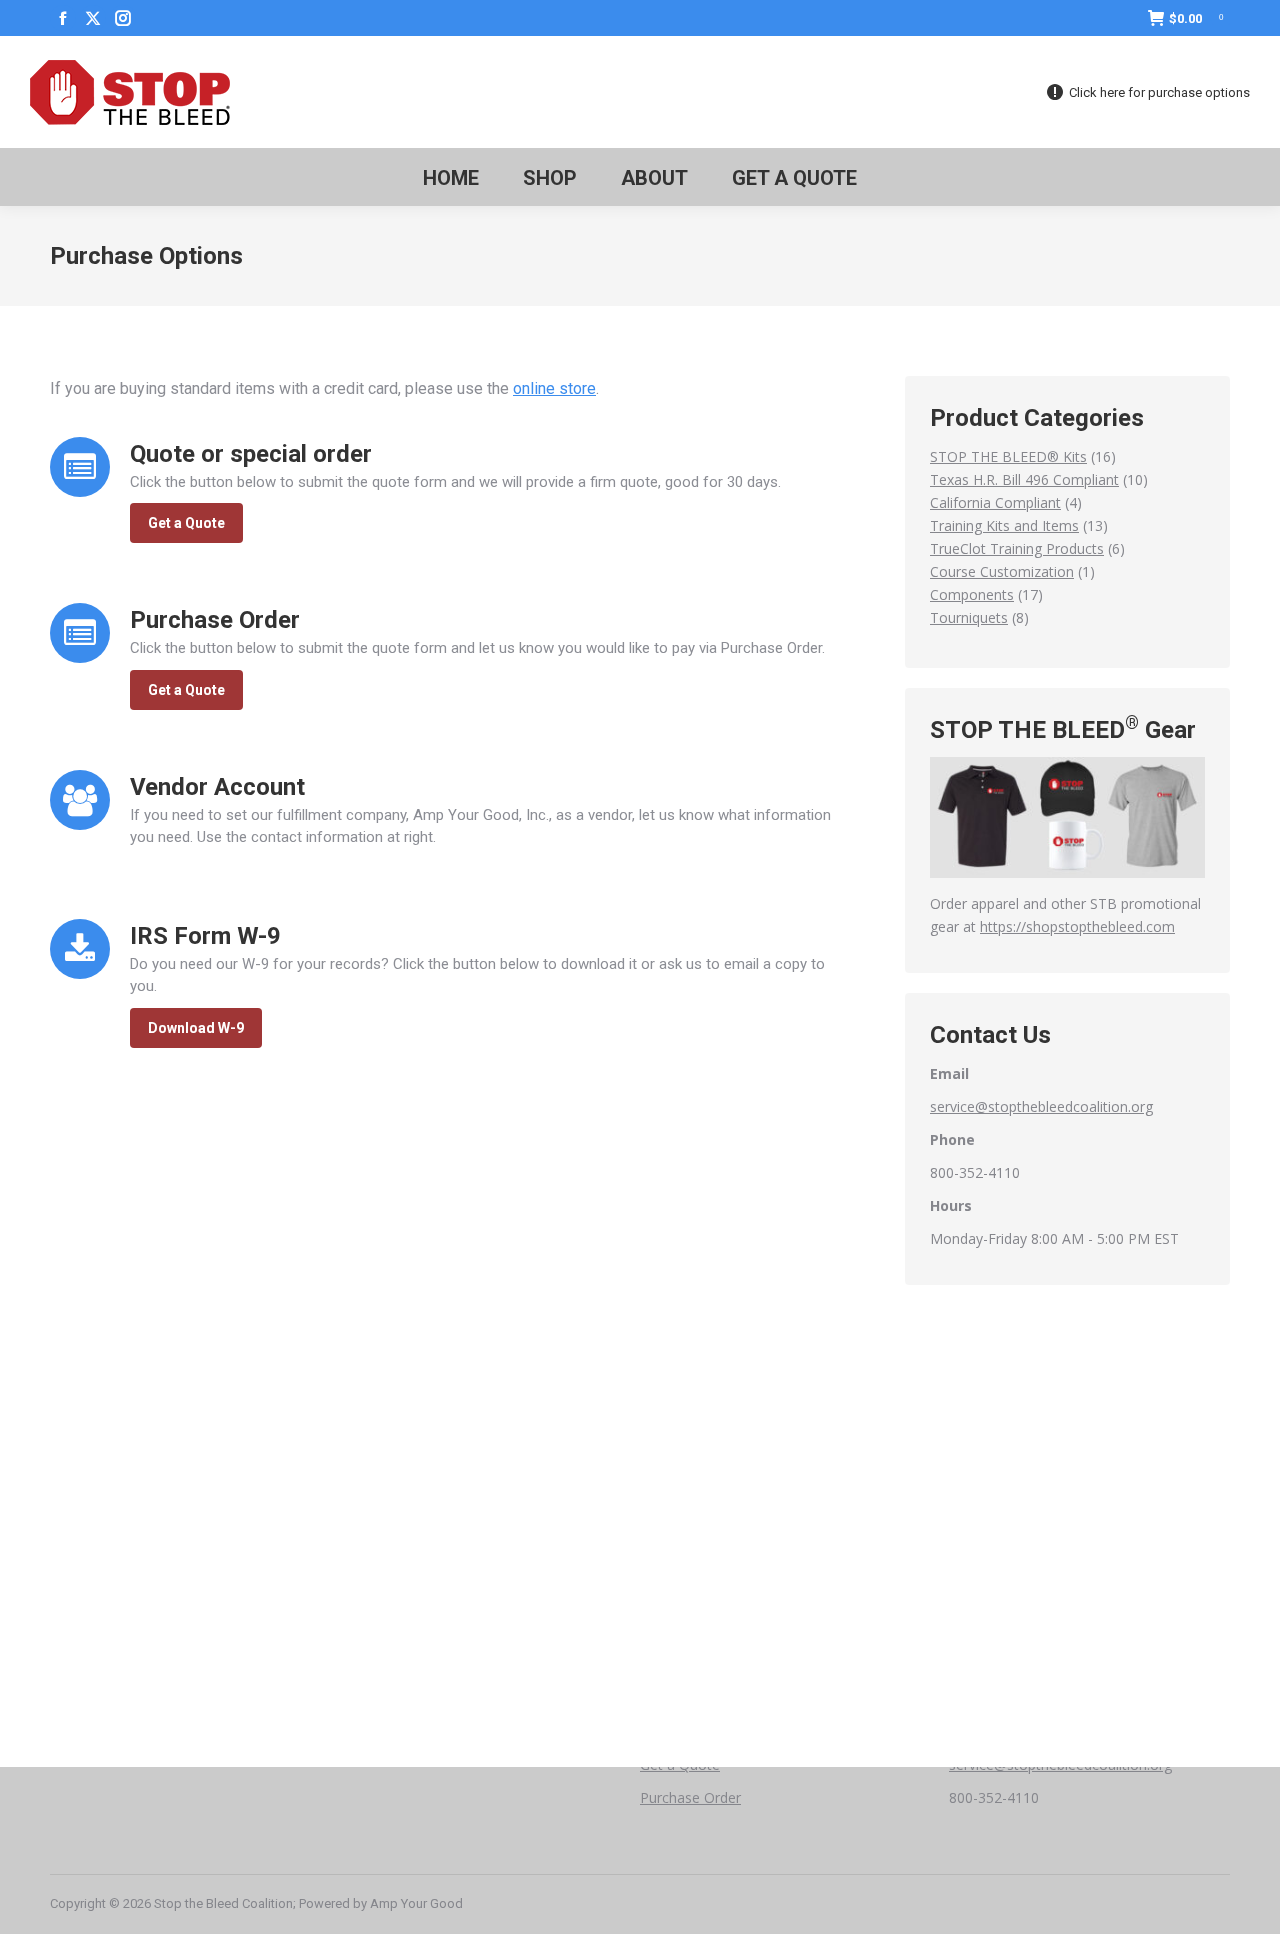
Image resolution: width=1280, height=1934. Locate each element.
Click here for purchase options (1159, 92)
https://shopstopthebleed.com (1077, 926)
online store (554, 388)
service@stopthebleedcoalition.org (1041, 1106)
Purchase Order (690, 1797)
